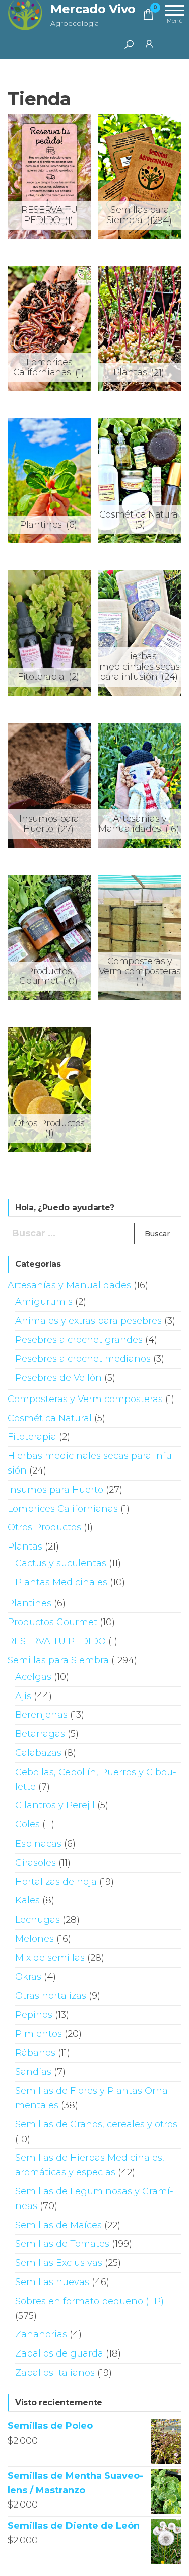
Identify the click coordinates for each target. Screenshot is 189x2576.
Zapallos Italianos (55, 2373)
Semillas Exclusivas (59, 2263)
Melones (35, 1939)
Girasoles (36, 1863)
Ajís (23, 1696)
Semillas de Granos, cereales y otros (96, 2124)
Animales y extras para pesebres (88, 1321)
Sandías (33, 2072)
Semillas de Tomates (62, 2244)
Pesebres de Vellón (58, 1378)
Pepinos (34, 2015)
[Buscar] (129, 44)
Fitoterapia (32, 1437)
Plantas (25, 1547)
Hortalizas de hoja (56, 1882)
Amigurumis (44, 1302)
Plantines (29, 1603)
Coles (27, 1824)
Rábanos (35, 2053)
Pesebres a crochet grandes (79, 1340)
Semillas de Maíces (58, 2225)
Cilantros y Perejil (55, 1805)
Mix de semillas (50, 1958)
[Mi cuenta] (149, 43)
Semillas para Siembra (58, 1660)
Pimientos (39, 2034)
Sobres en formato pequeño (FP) (89, 2301)
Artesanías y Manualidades (69, 1285)
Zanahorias (41, 2334)
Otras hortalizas (51, 1996)
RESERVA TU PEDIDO (57, 1641)
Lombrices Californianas (63, 1509)
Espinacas (38, 1844)
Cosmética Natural (50, 1418)
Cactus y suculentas (61, 1563)
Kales (27, 1900)
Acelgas (33, 1677)
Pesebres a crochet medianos (83, 1359)
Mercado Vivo (93, 9)
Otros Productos (44, 1527)
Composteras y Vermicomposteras (85, 1399)
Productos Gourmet (52, 1622)
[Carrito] (148, 16)
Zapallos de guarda (59, 2353)
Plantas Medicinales (61, 1582)
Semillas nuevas (52, 2282)
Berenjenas (41, 1715)
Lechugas (38, 1920)
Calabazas (38, 1753)
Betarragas (40, 1734)
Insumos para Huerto (55, 1490)
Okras (28, 1977)
